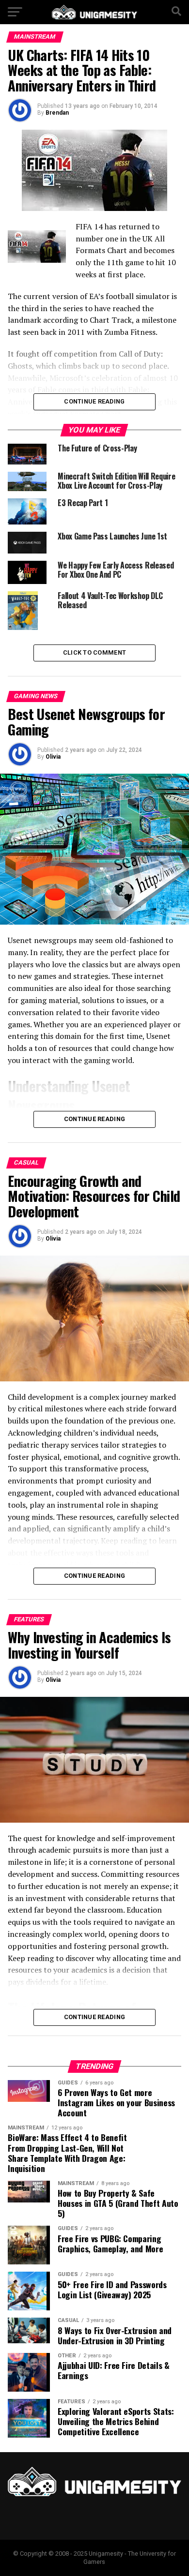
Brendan (57, 113)
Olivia (53, 757)
